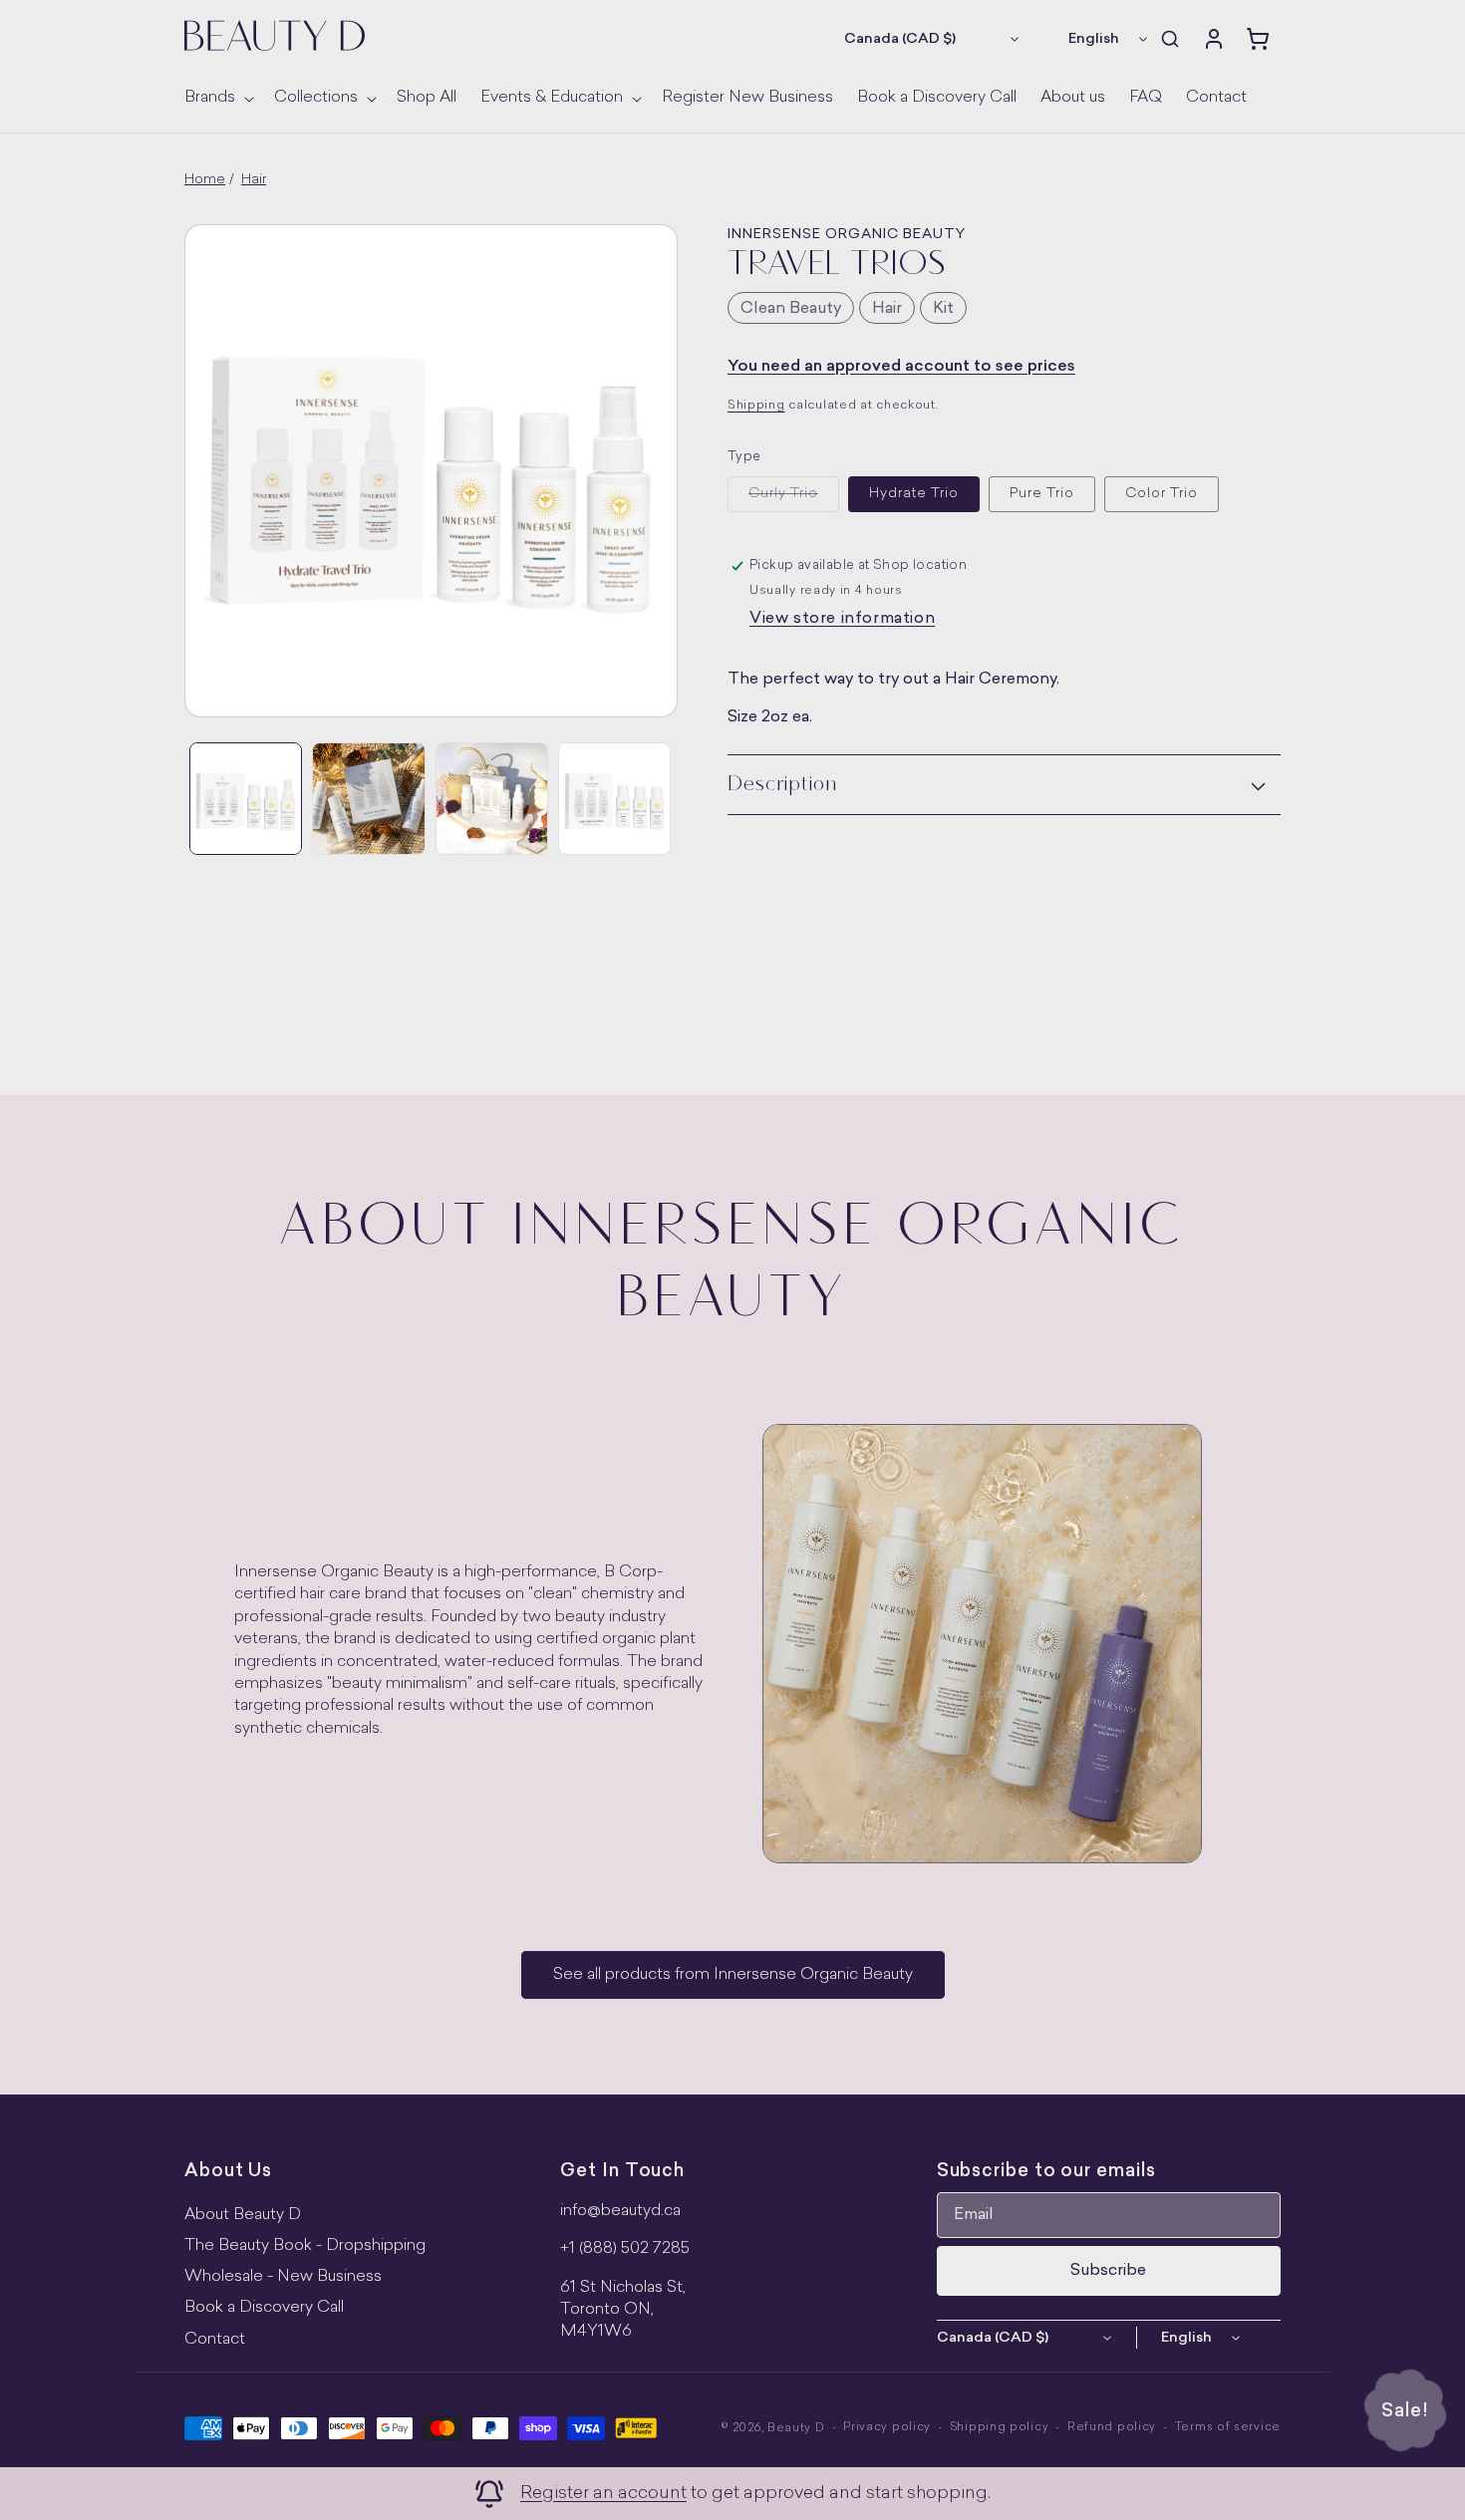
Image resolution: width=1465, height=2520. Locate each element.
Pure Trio (1042, 494)
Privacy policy (887, 2428)
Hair (254, 180)
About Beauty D (243, 2215)
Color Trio (1162, 494)
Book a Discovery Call (264, 2308)
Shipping (756, 406)
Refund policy (1112, 2428)
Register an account (603, 2494)
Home (205, 180)
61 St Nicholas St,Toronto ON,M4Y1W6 (623, 2310)
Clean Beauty (791, 309)
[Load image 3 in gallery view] (368, 799)
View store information (842, 619)
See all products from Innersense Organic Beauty (733, 1975)
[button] (217, 98)
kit (943, 309)
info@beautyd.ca (620, 2211)
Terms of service (1228, 2428)
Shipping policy (1000, 2428)
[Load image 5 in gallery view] (614, 799)
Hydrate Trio (914, 494)
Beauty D (796, 2429)
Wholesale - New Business (283, 2277)
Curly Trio (794, 499)
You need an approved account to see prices (901, 367)
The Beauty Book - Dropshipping (305, 2246)
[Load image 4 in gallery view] (492, 799)
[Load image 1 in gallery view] (246, 799)
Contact (215, 2340)
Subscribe (1108, 2271)
